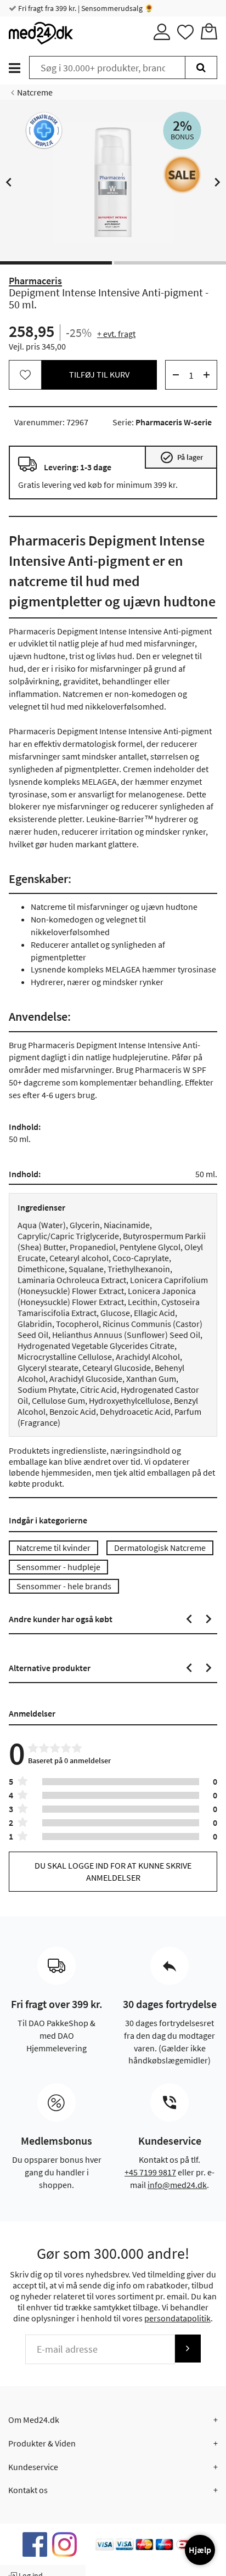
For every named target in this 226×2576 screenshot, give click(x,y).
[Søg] (201, 68)
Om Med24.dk (34, 2420)
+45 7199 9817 (150, 2172)
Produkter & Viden (42, 2443)
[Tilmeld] (188, 2349)
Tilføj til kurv (99, 374)
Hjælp (200, 2550)
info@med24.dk (177, 2185)
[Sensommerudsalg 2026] (182, 175)
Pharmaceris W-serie (174, 422)
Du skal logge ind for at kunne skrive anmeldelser (113, 1871)
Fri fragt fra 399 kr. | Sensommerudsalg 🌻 (85, 8)
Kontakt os (28, 2490)
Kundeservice (33, 2467)
